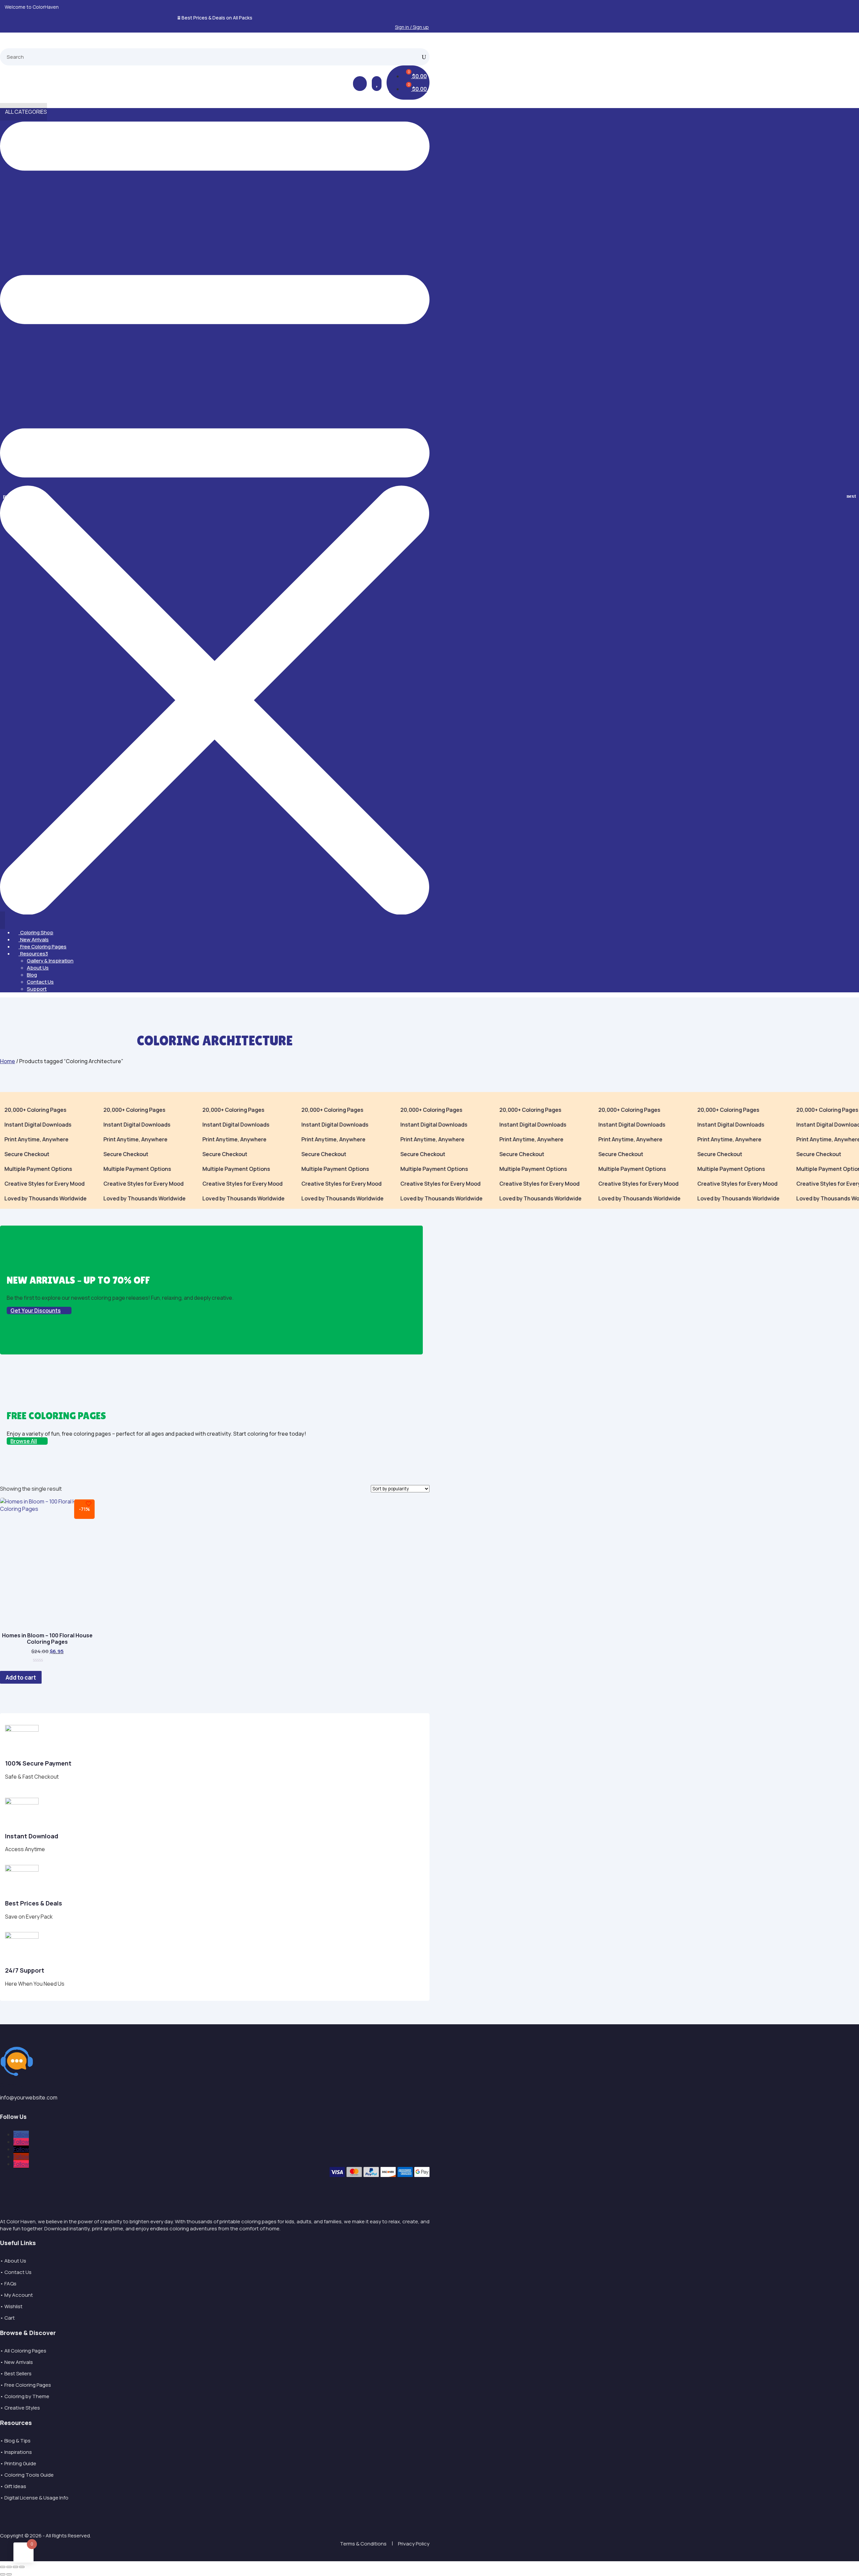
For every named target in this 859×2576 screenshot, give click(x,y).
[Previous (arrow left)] (3, 2574)
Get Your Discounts (36, 1310)
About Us (38, 968)
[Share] (15, 2567)
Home (8, 1061)
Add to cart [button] (21, 1677)
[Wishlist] (89, 1504)
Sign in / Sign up (412, 27)
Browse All (24, 1441)
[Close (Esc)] (22, 2567)
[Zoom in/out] (3, 2567)
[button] (851, 496)
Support (37, 989)
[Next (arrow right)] (9, 2574)
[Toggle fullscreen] (9, 2567)
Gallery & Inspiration (50, 961)
